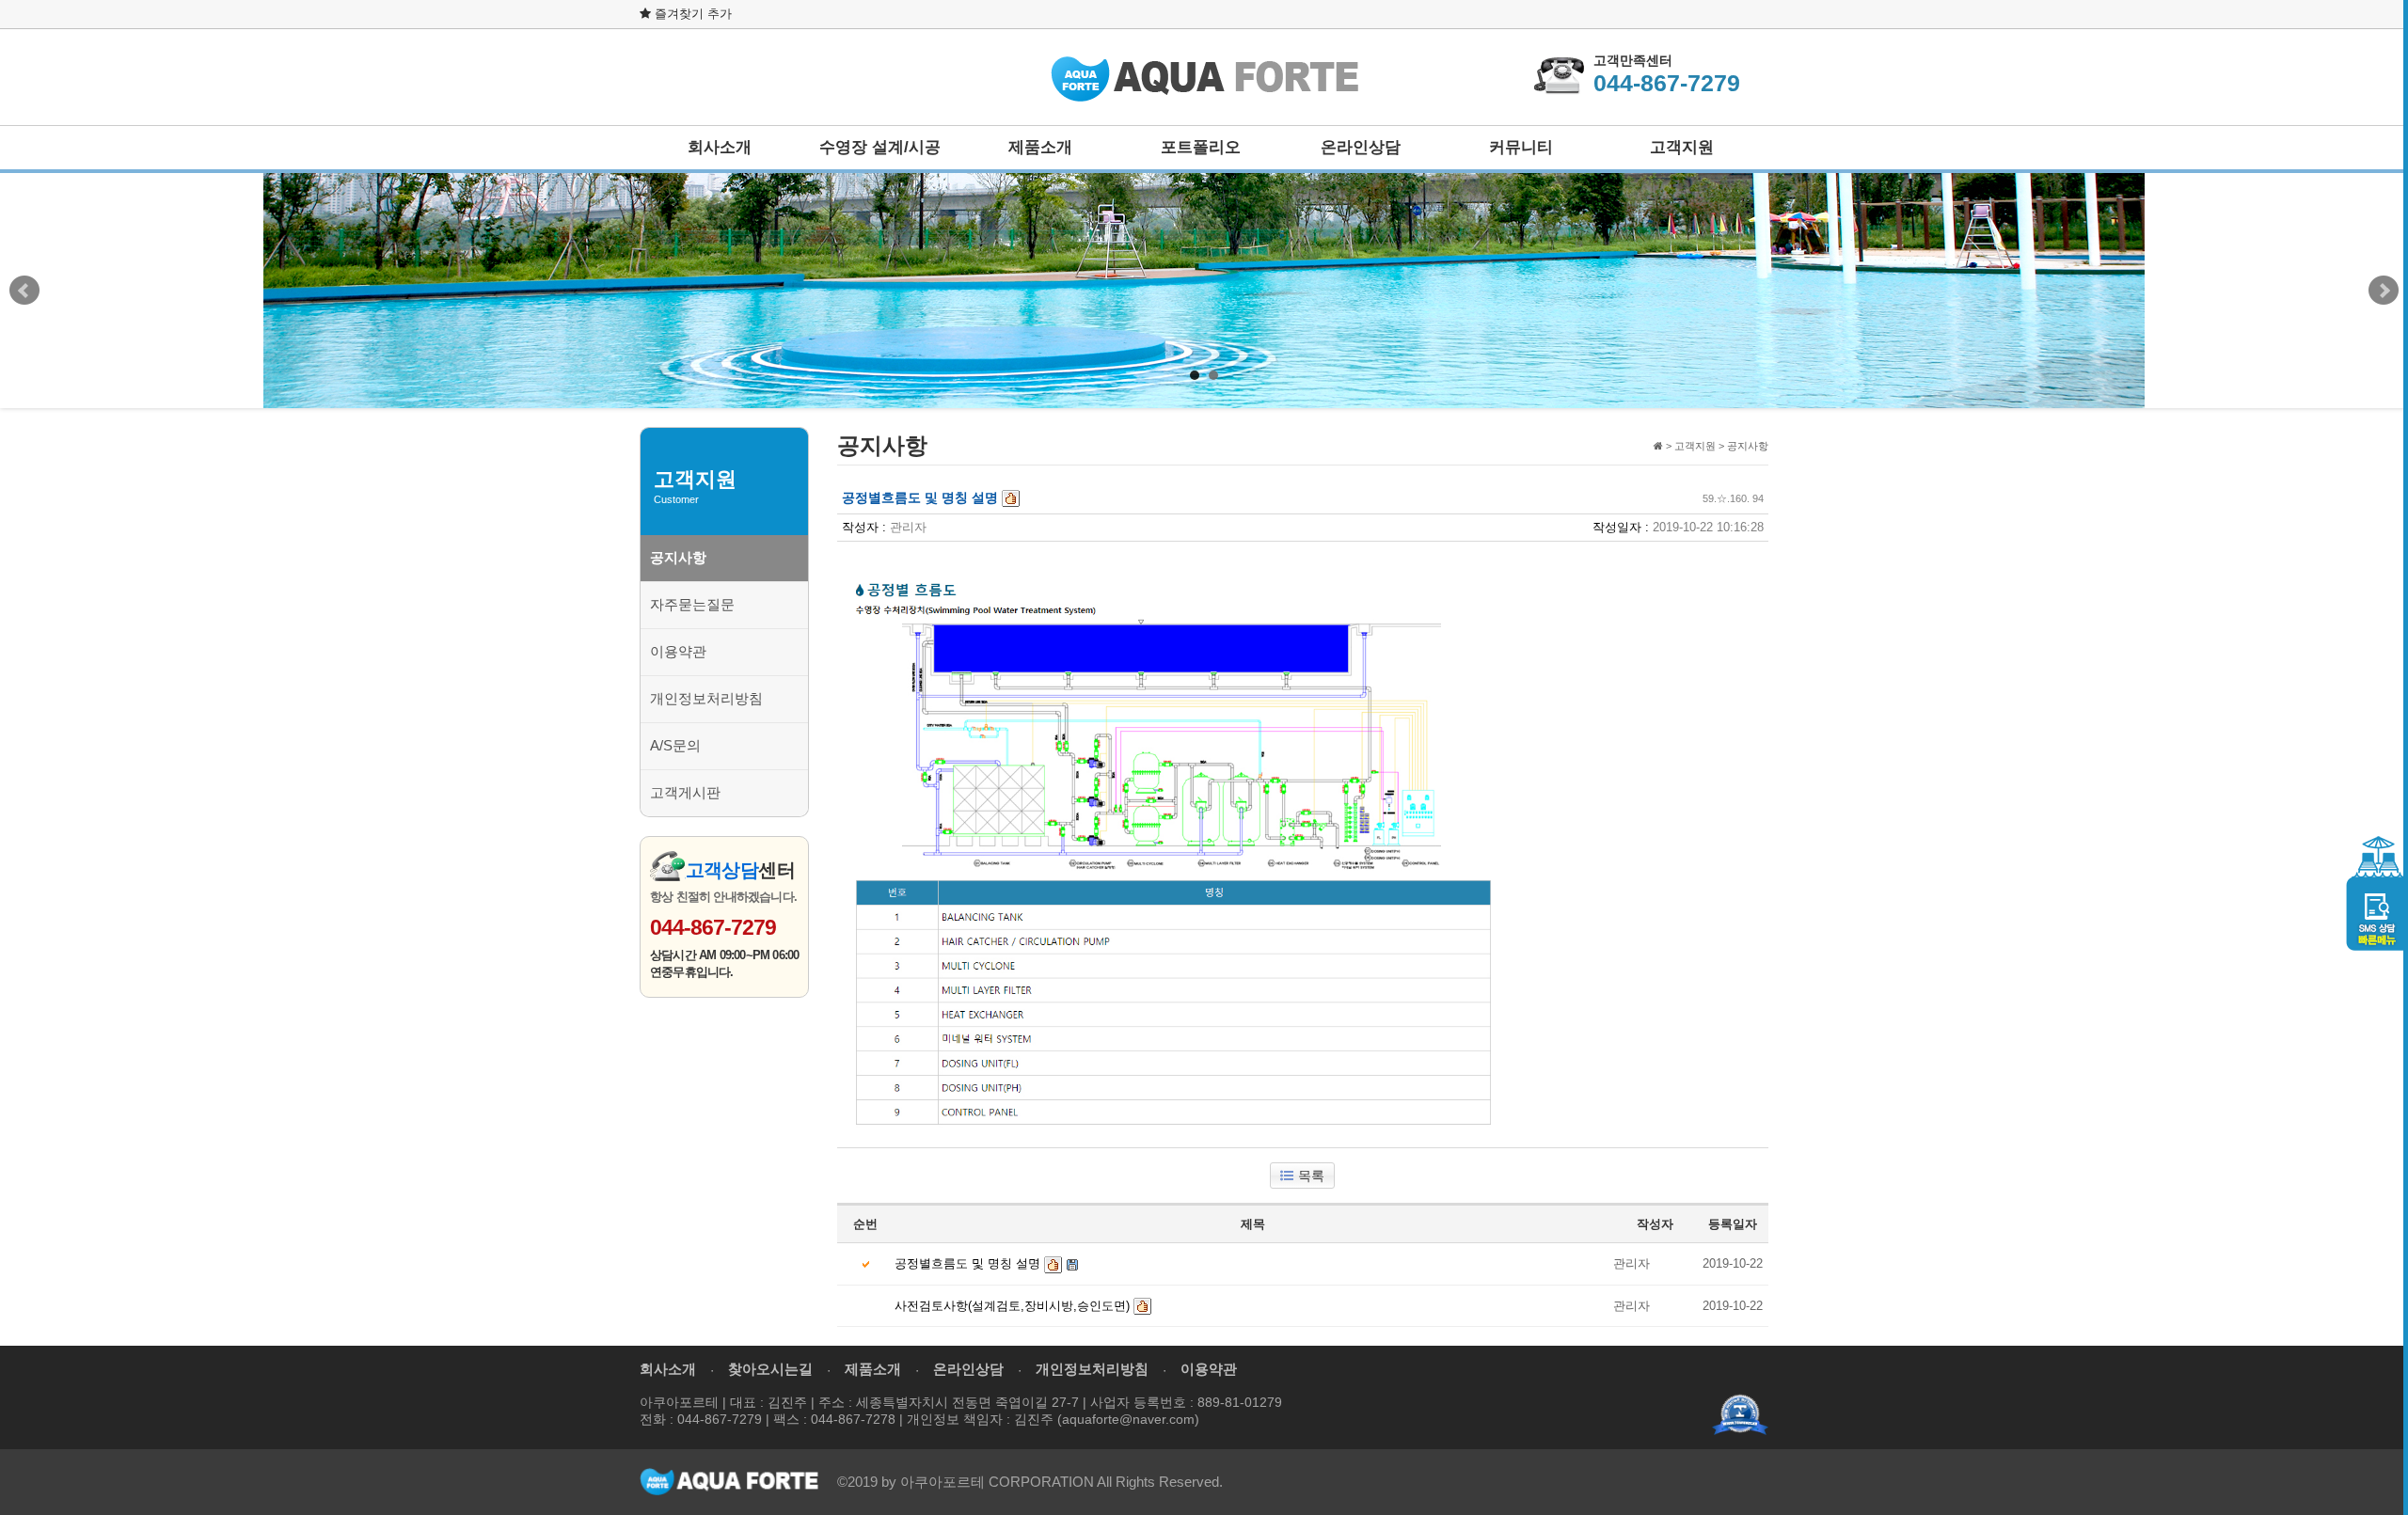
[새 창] (1740, 1414)
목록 (1311, 1176)
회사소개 (720, 147)
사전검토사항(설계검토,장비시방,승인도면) (1012, 1306)
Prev (24, 291)
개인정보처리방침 (706, 698)
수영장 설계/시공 (880, 147)
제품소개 (1040, 147)
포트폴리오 (1201, 147)
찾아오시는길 (770, 1369)
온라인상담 (1361, 147)
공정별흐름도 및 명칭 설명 (967, 1263)
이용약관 (678, 651)
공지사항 (678, 557)
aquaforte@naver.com (1128, 1419)
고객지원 (1682, 147)
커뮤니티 (1521, 147)
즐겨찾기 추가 (691, 14)
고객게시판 (685, 792)
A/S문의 (675, 745)
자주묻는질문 (692, 604)
